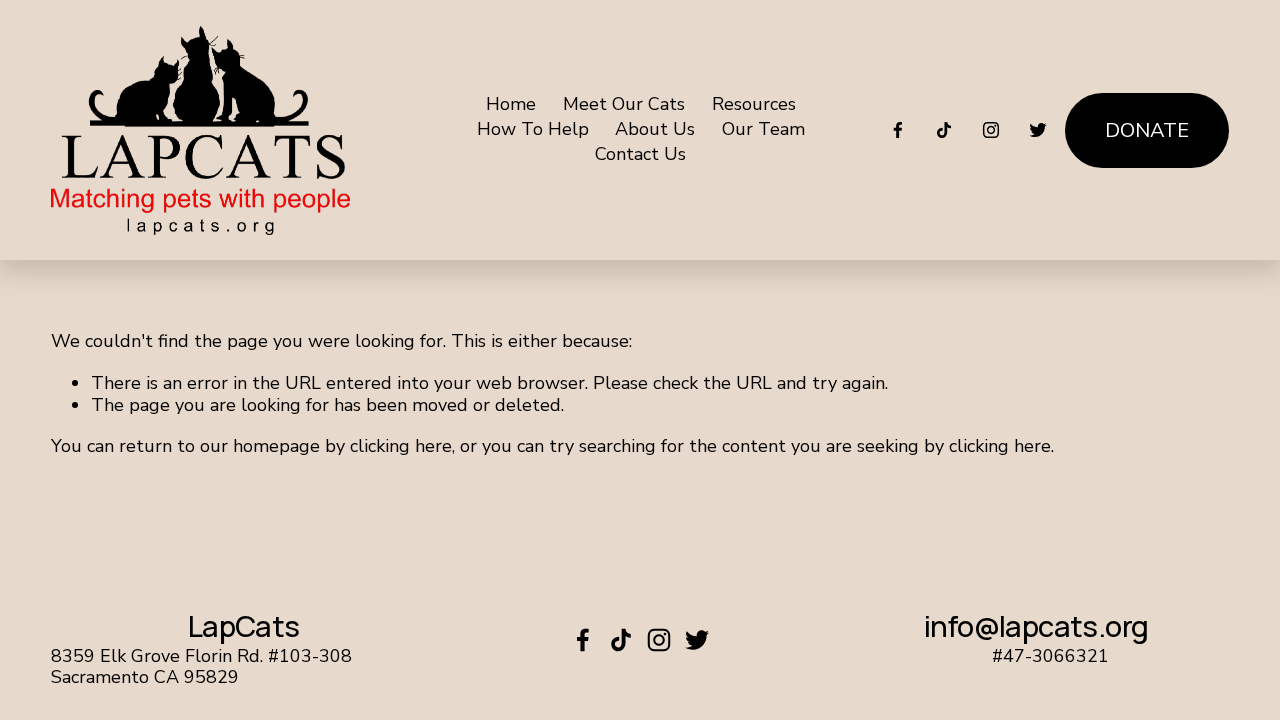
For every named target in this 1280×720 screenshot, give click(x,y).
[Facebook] (898, 130)
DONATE (1147, 130)
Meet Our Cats (624, 104)
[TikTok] (944, 130)
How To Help (533, 130)
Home (511, 104)
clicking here (401, 446)
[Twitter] (1038, 130)
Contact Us (640, 155)
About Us (655, 130)
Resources (754, 104)
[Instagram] (991, 130)
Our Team (763, 130)
